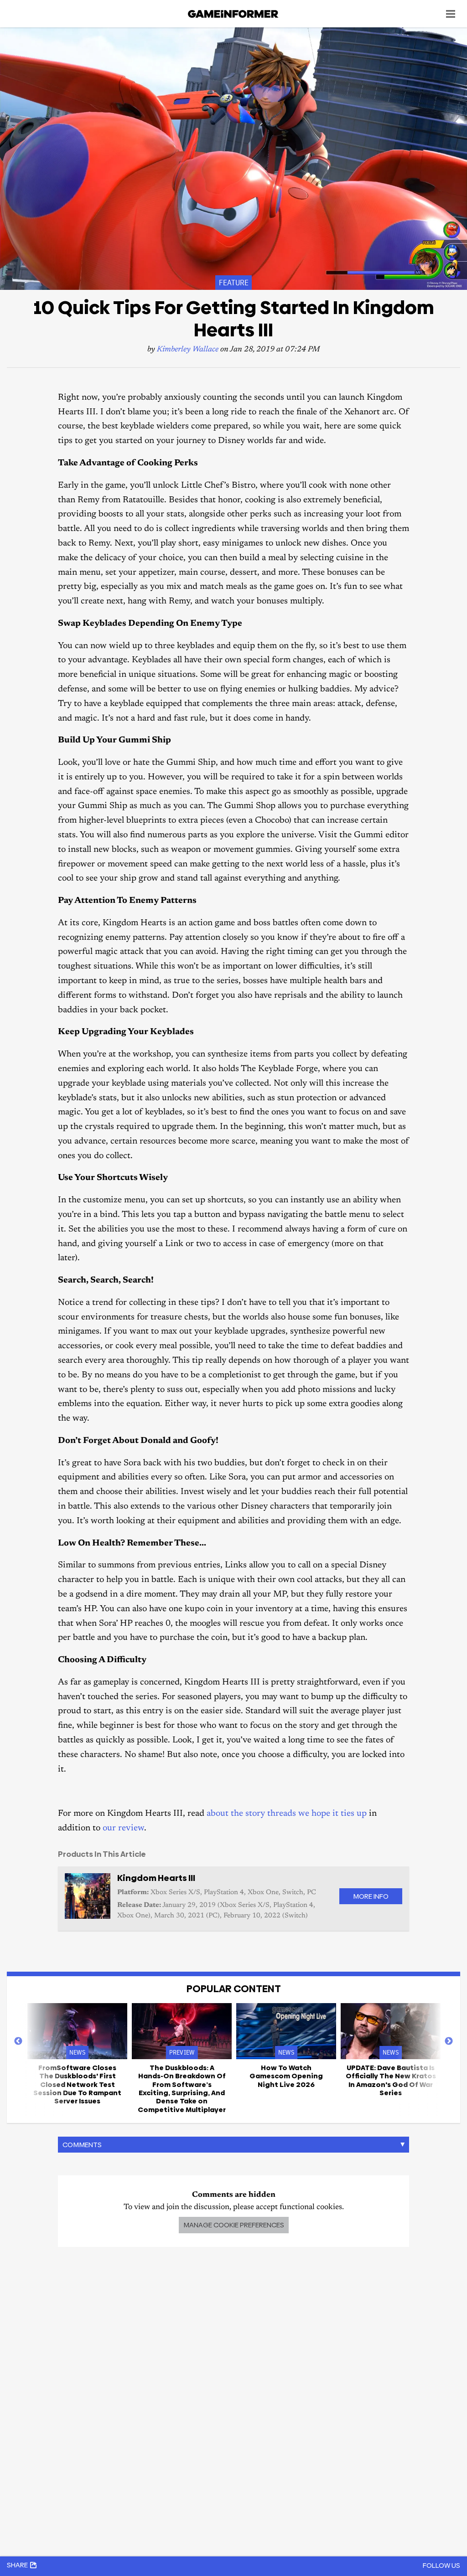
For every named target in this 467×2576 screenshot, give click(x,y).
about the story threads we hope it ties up (287, 1814)
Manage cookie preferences (234, 2225)
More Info (371, 1896)
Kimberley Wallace (188, 350)
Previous (18, 2041)
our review (123, 1828)
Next (449, 2041)
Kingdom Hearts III (156, 1878)
